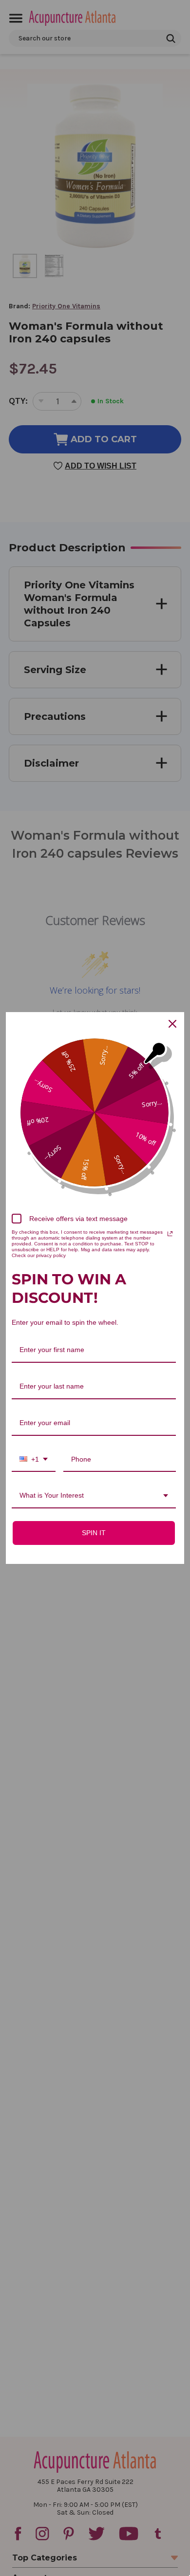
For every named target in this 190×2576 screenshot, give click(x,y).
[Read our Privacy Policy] (170, 1234)
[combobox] (34, 1460)
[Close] (172, 1024)
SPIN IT (94, 1533)
